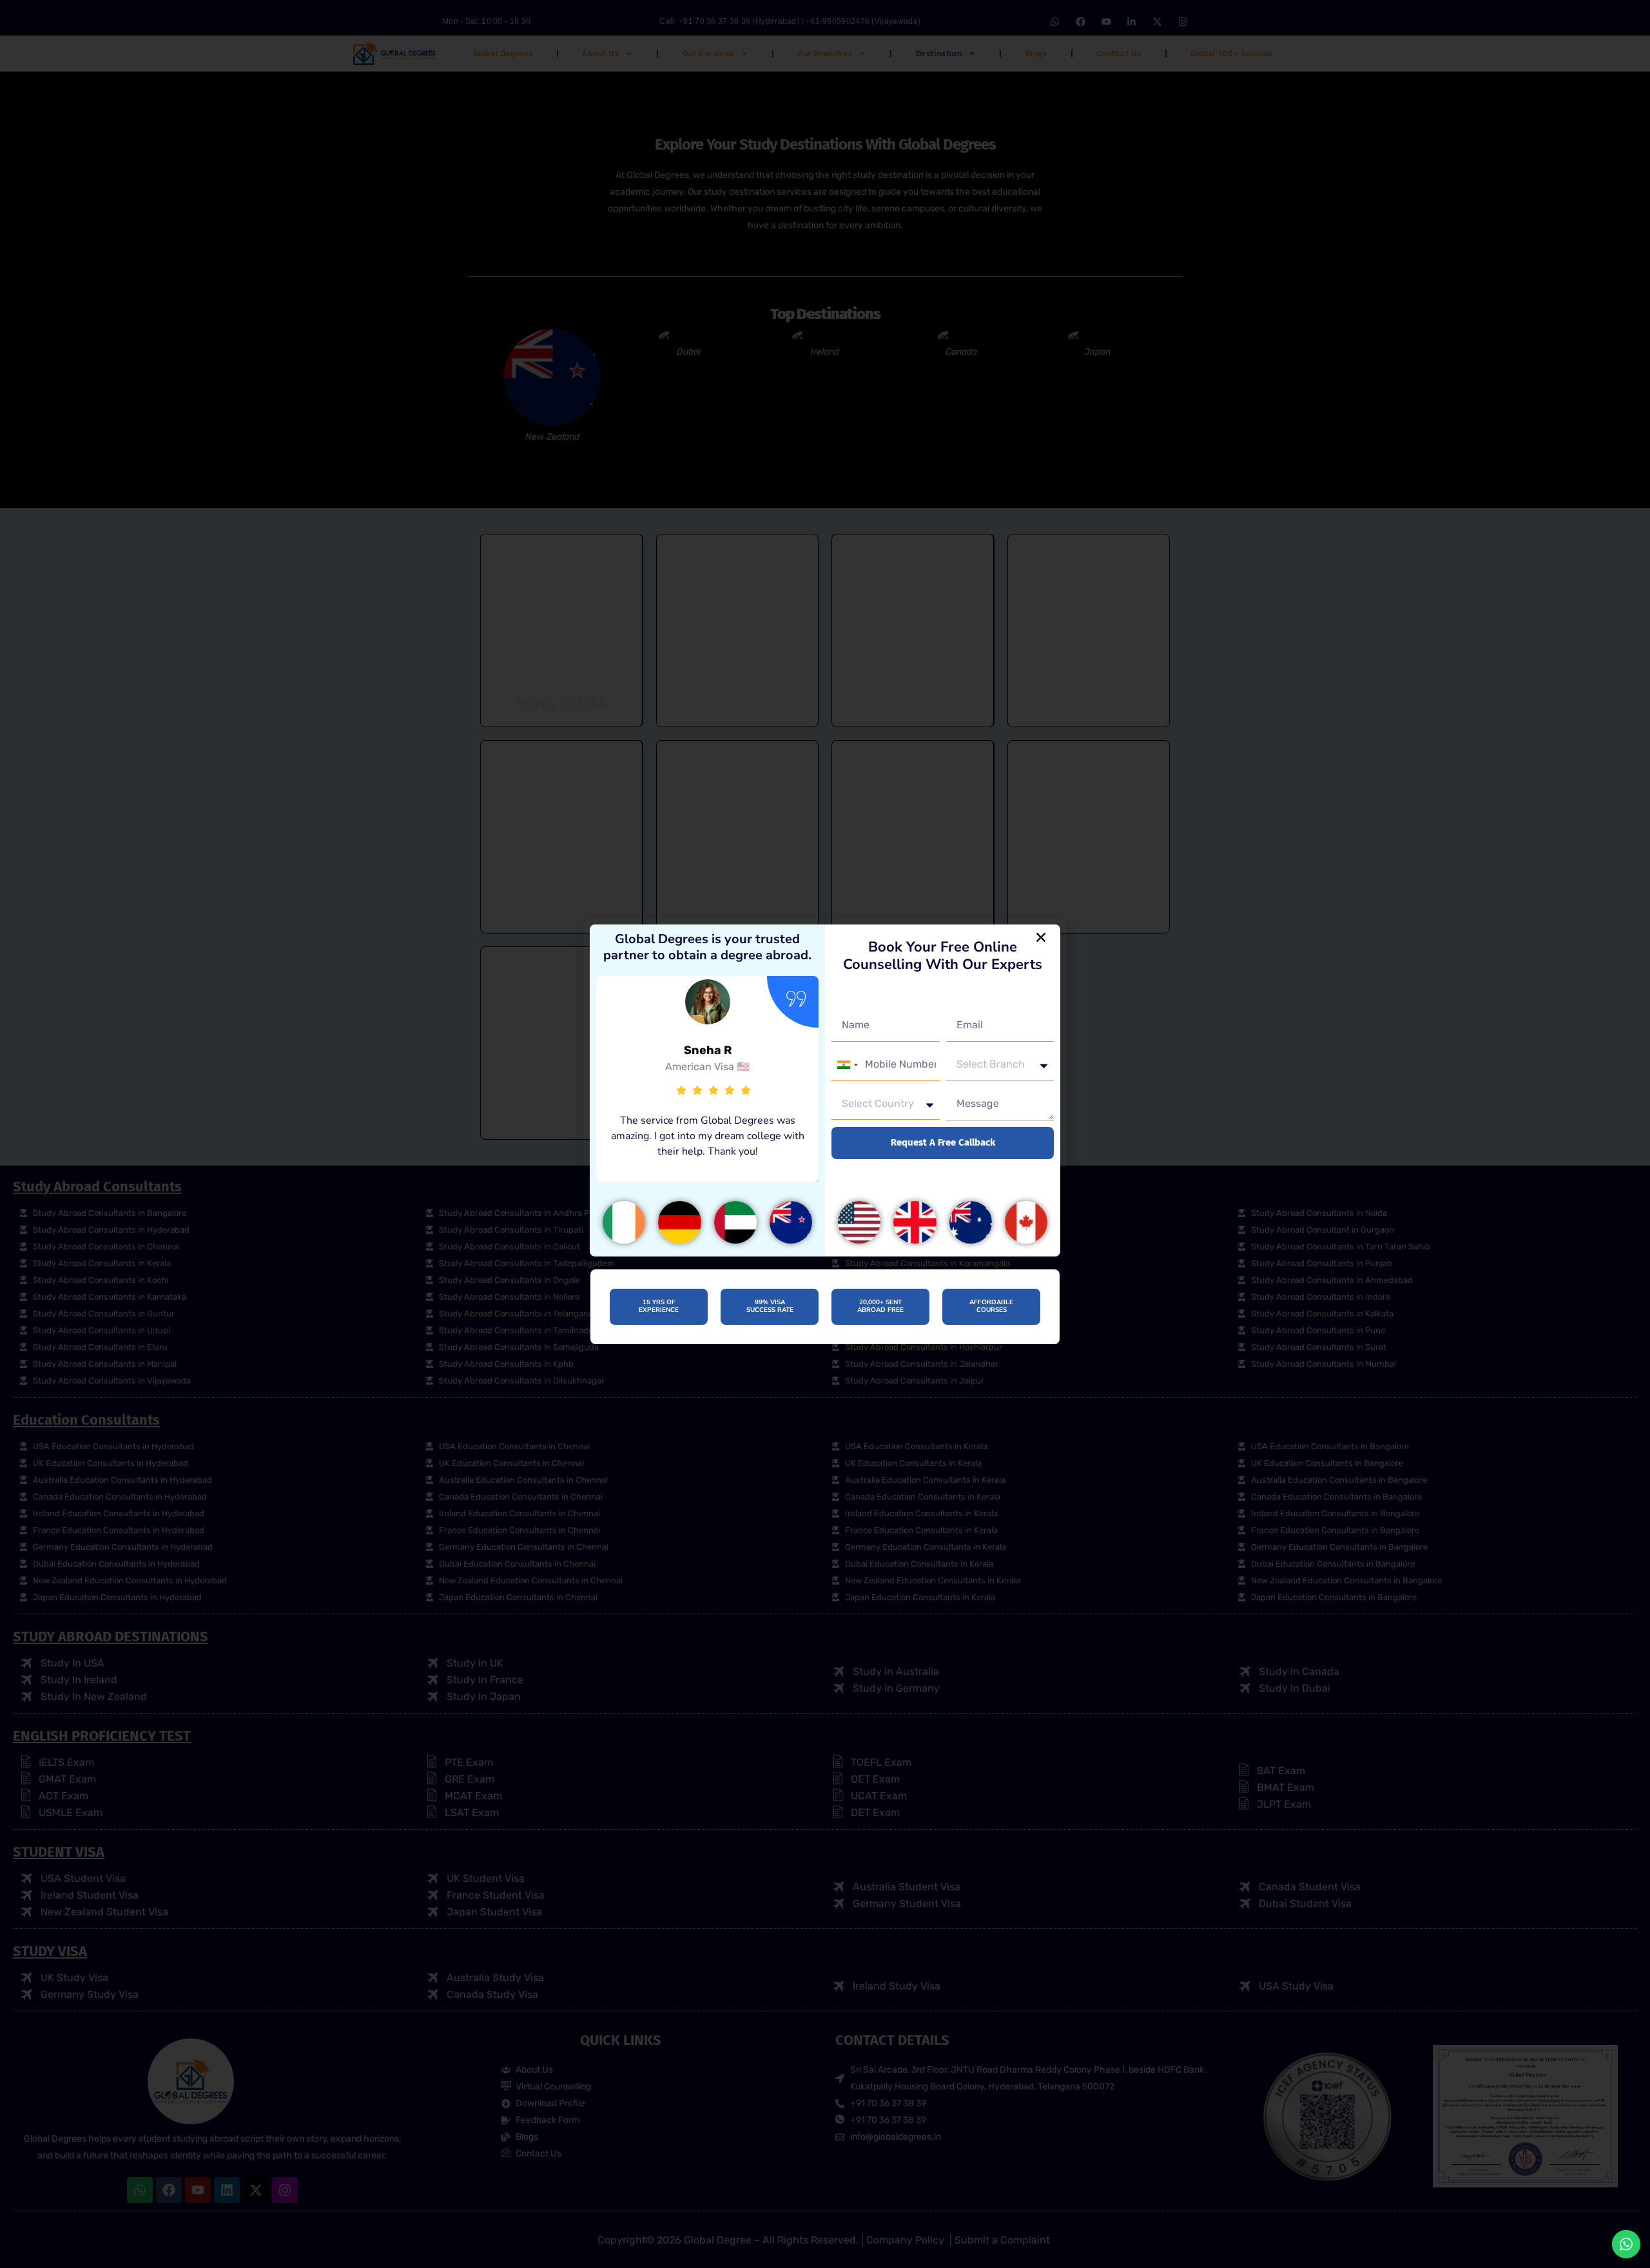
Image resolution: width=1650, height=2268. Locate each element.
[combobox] (847, 1065)
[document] (825, 1134)
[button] (1041, 937)
